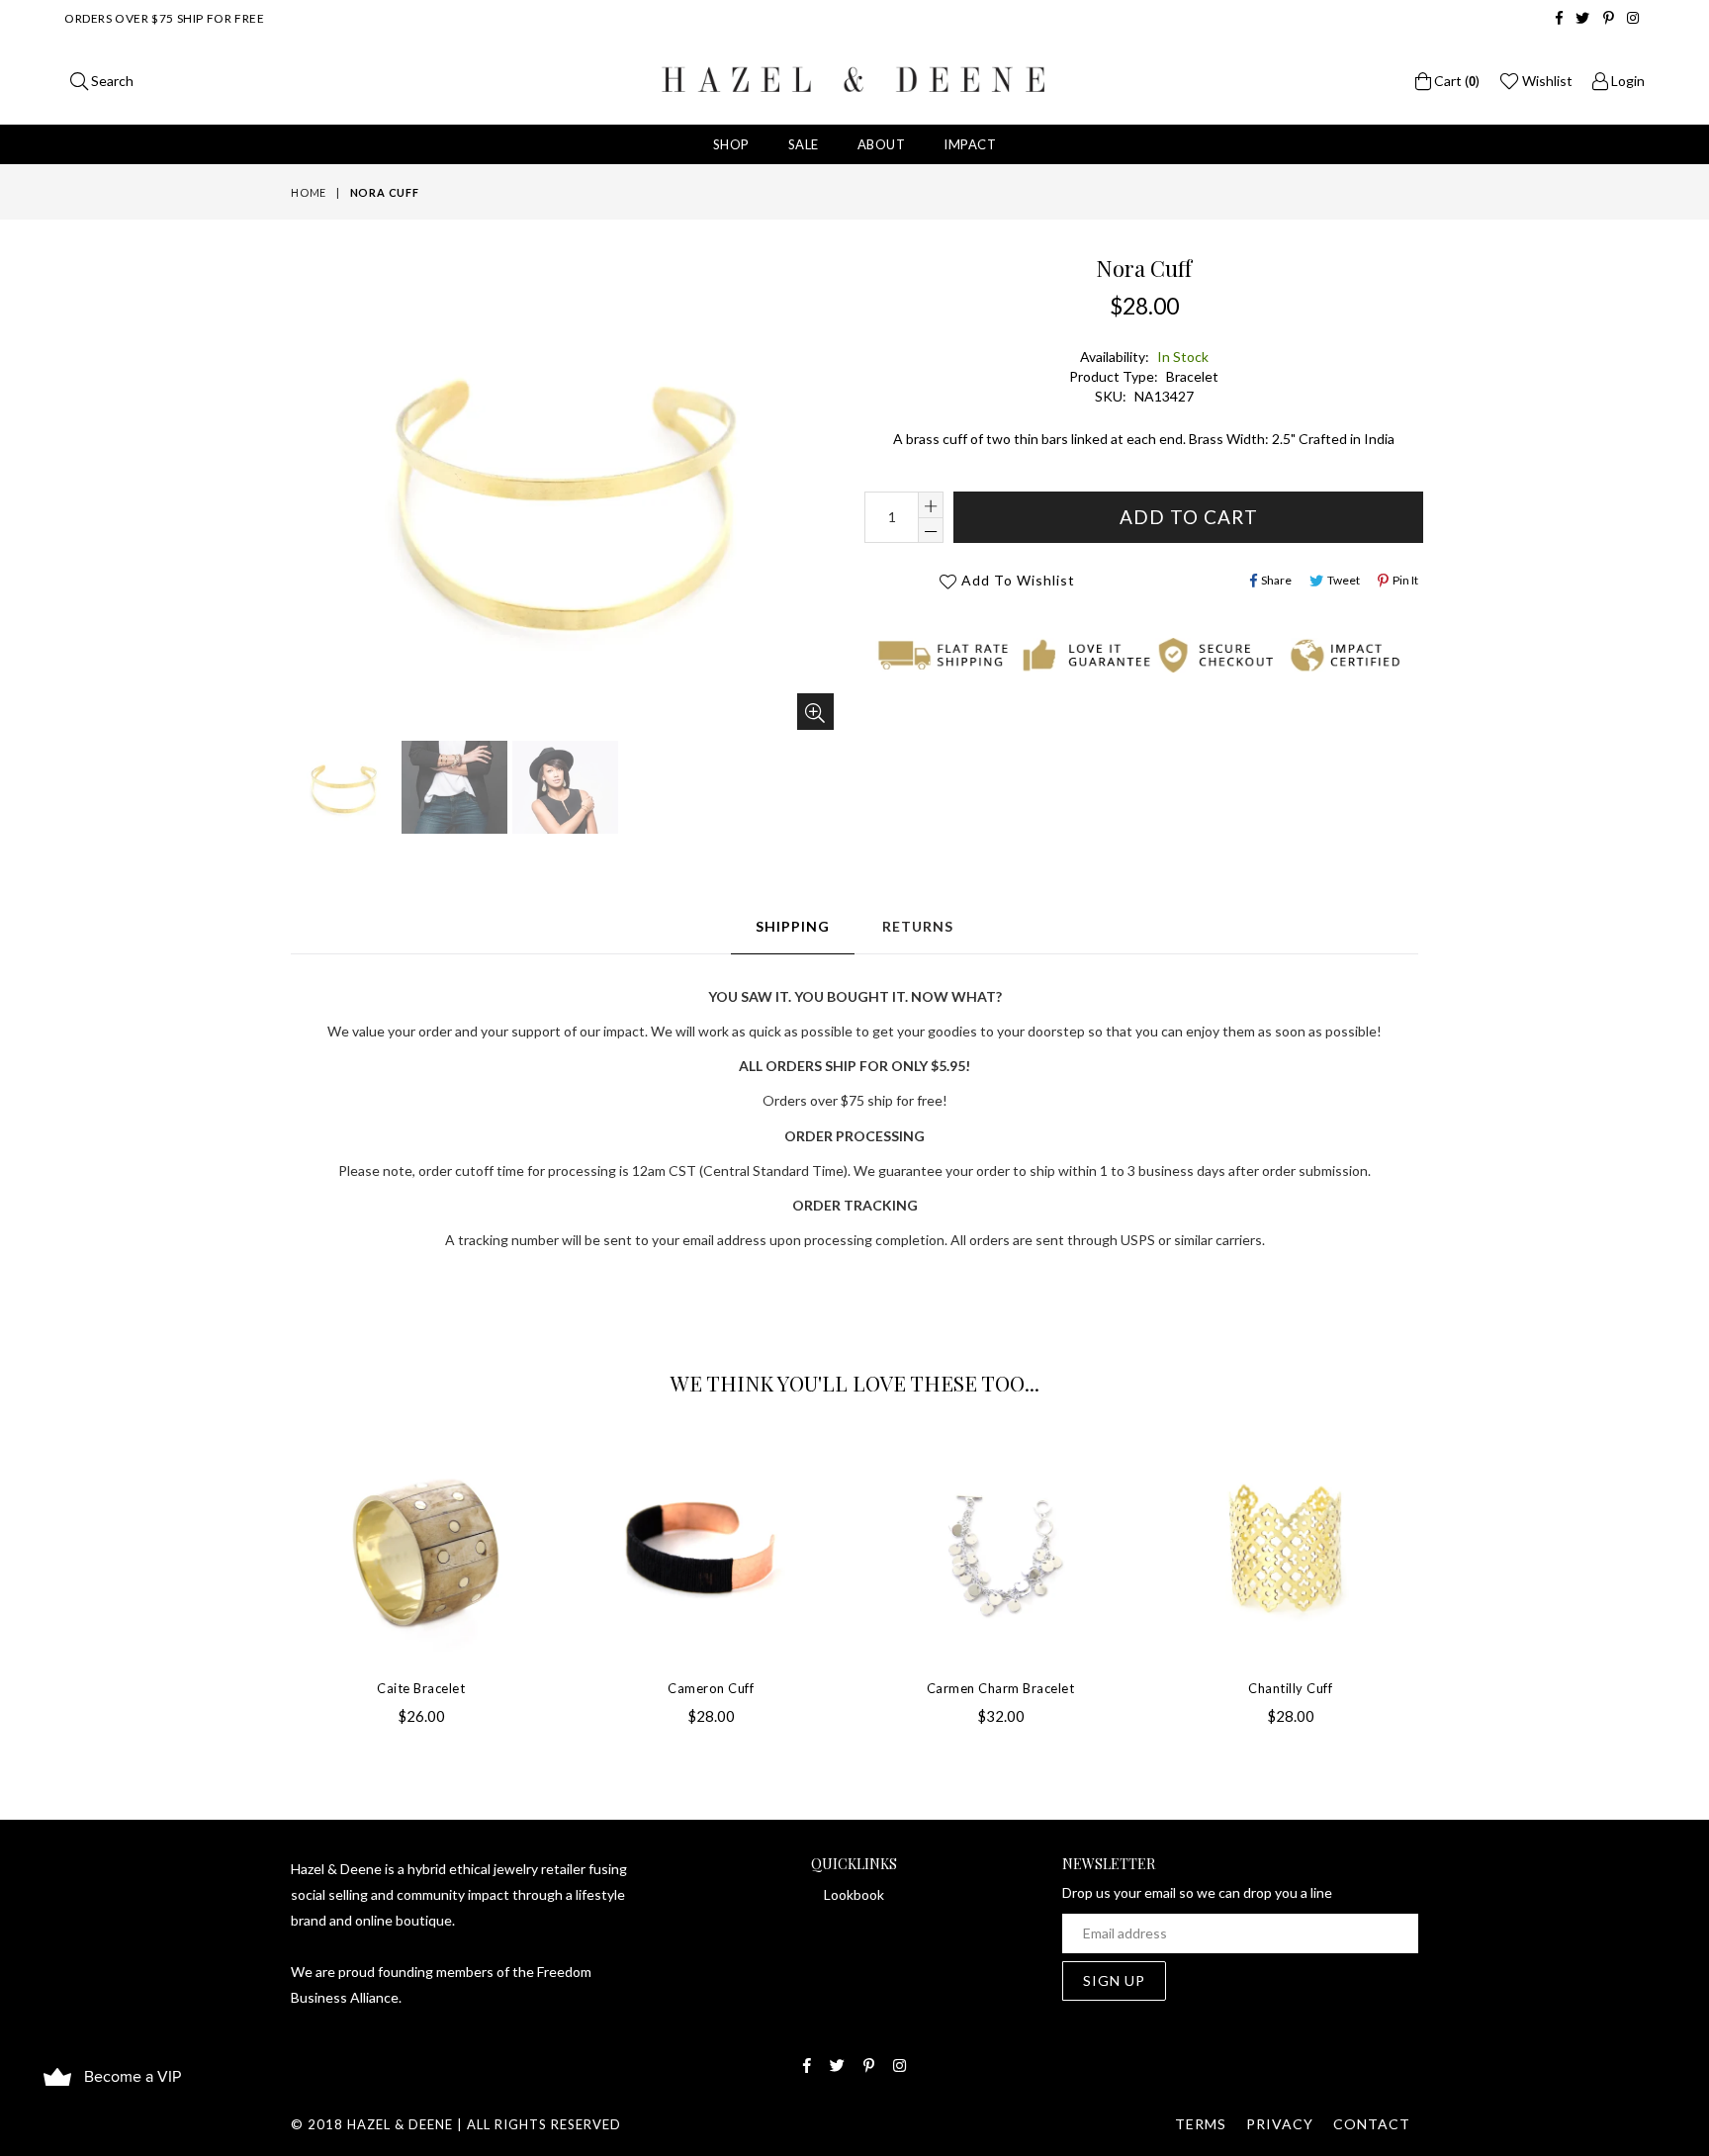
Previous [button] (271, 1566)
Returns (918, 926)
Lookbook (854, 1894)
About (882, 144)
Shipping (793, 926)
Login (1626, 81)
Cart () (1455, 81)
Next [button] (1438, 1566)
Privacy (1280, 2124)
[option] (341, 790)
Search (111, 81)
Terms (1201, 2124)
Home (309, 192)
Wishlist (1546, 81)
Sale (804, 144)
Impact (970, 144)
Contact (1372, 2124)
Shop (731, 144)
